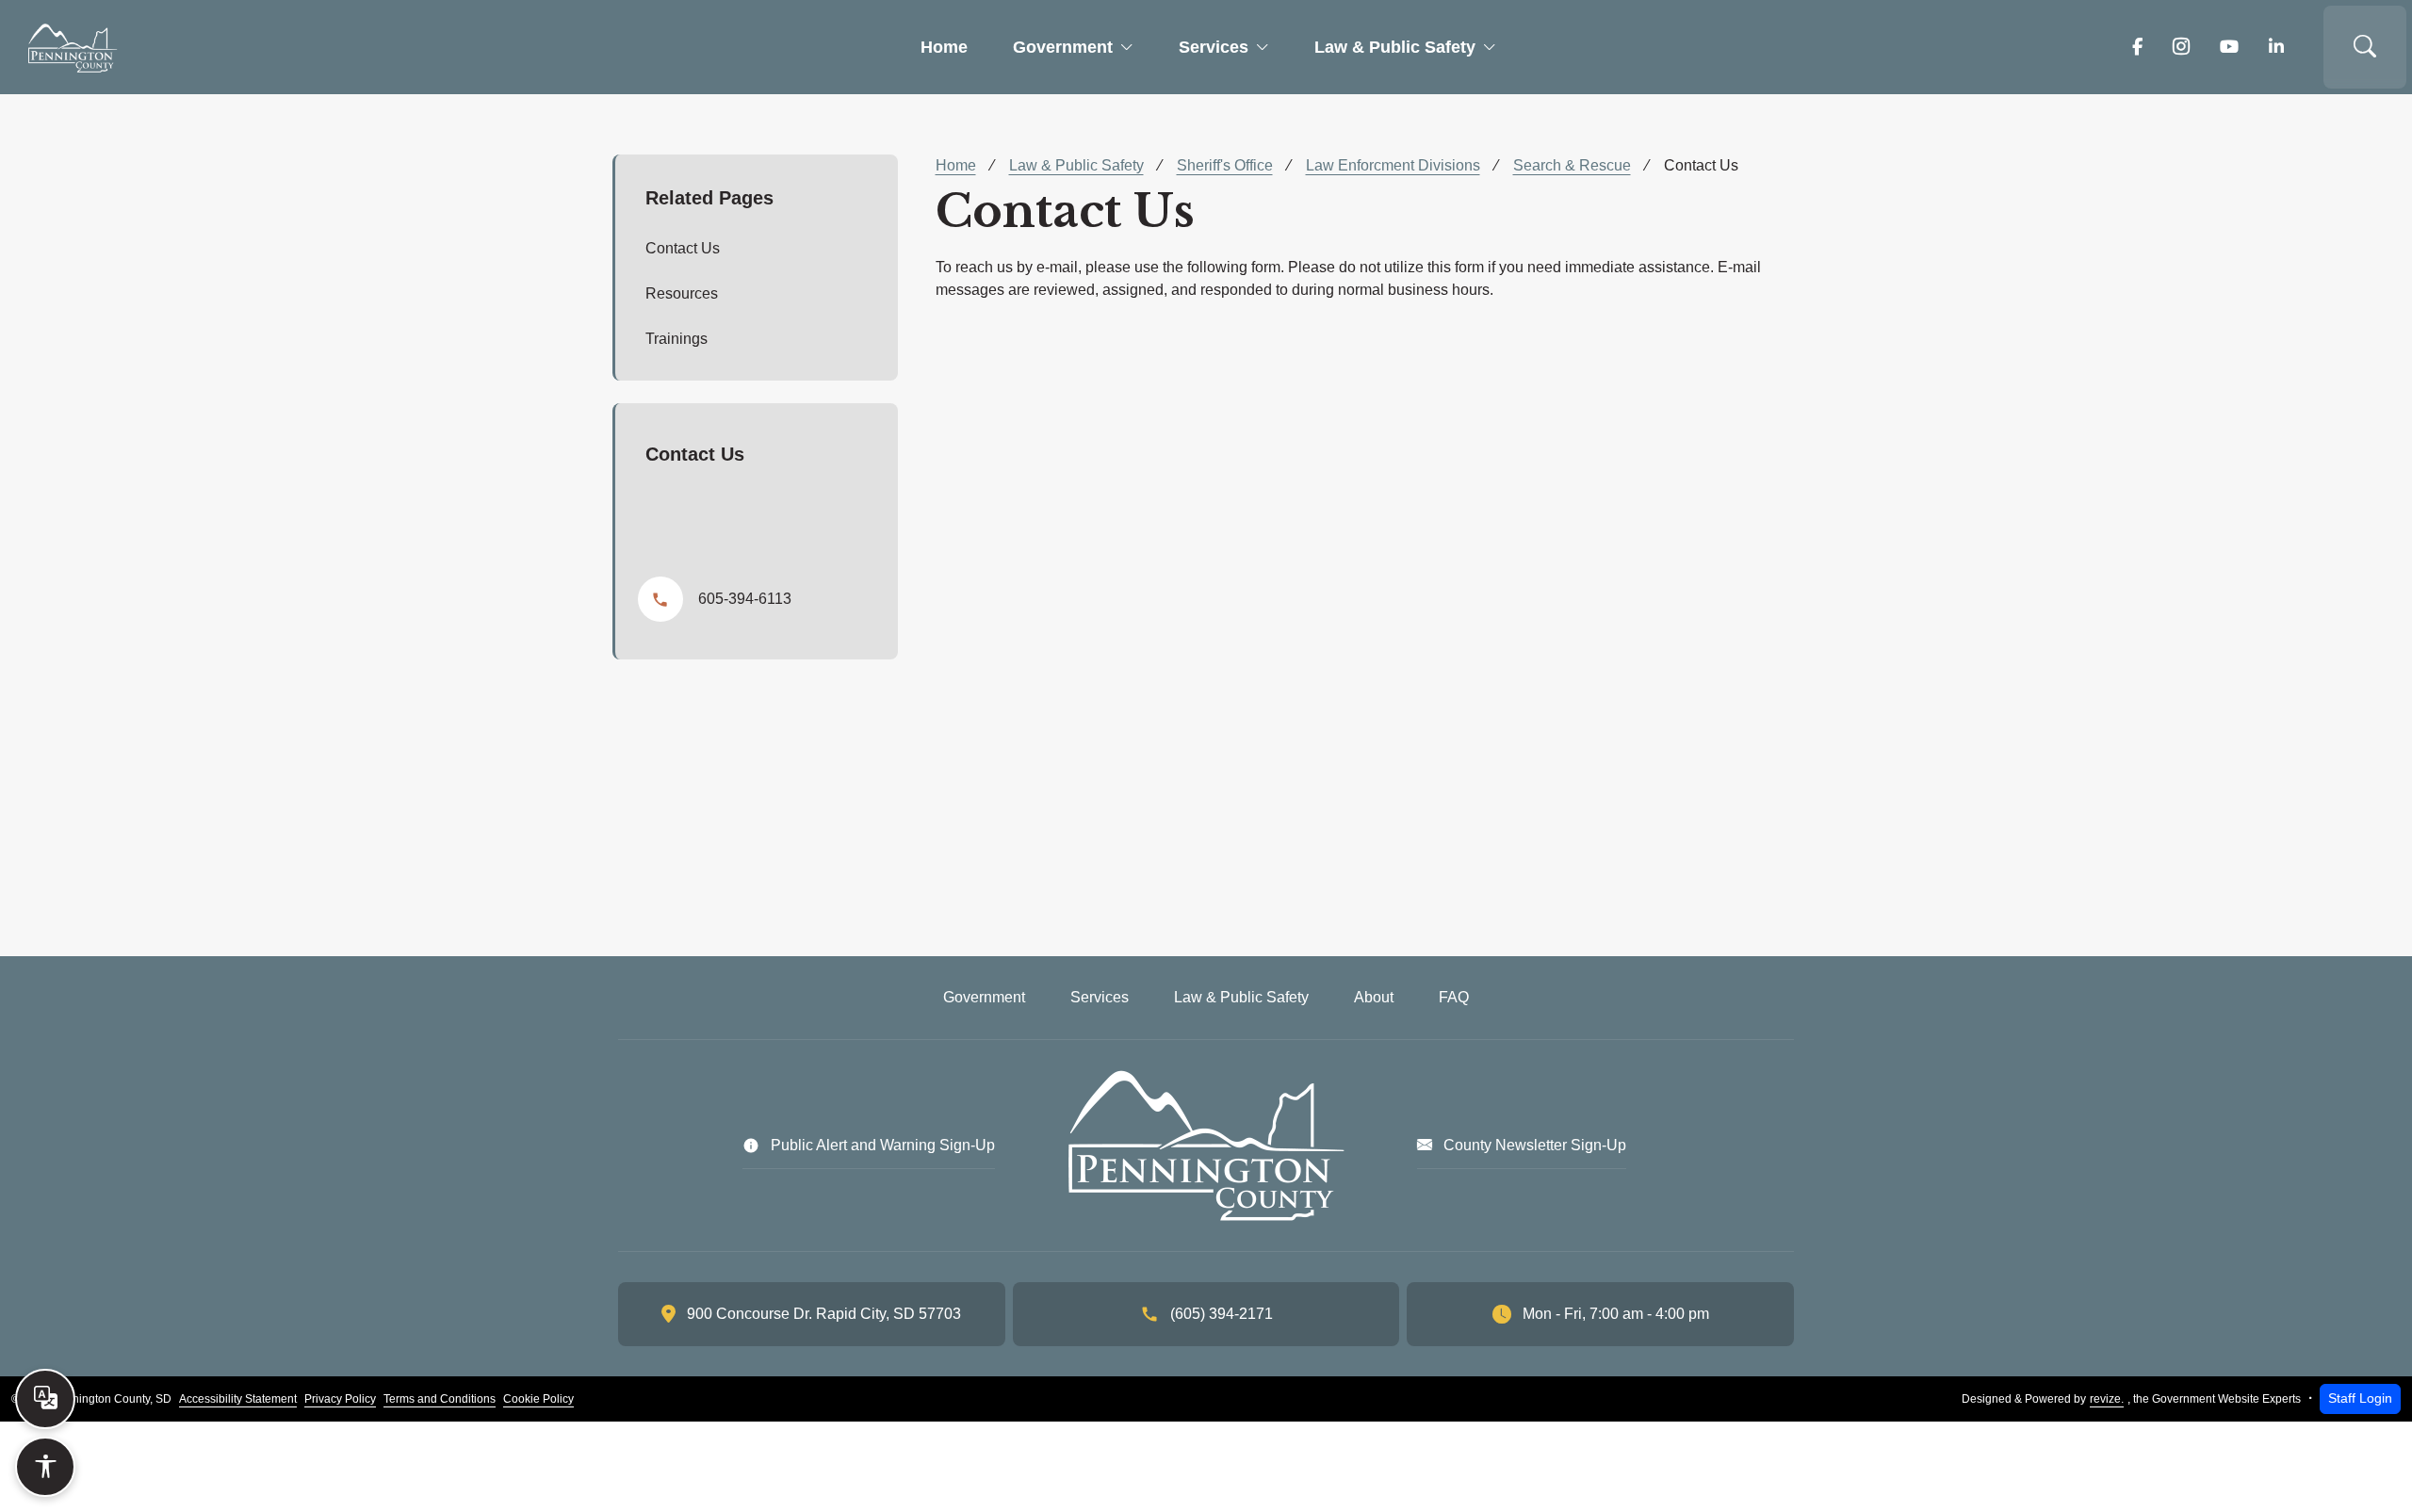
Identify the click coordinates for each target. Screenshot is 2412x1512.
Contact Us (683, 248)
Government (1063, 47)
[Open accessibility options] (45, 1467)
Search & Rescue (1572, 165)
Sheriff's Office (1225, 165)
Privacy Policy (340, 1399)
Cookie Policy (538, 1399)
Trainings (676, 339)
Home (944, 47)
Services (1214, 47)
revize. (2107, 1399)
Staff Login (2360, 1398)
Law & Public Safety (1395, 47)
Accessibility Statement (238, 1399)
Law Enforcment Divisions (1393, 165)
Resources (682, 293)
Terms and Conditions (440, 1399)
